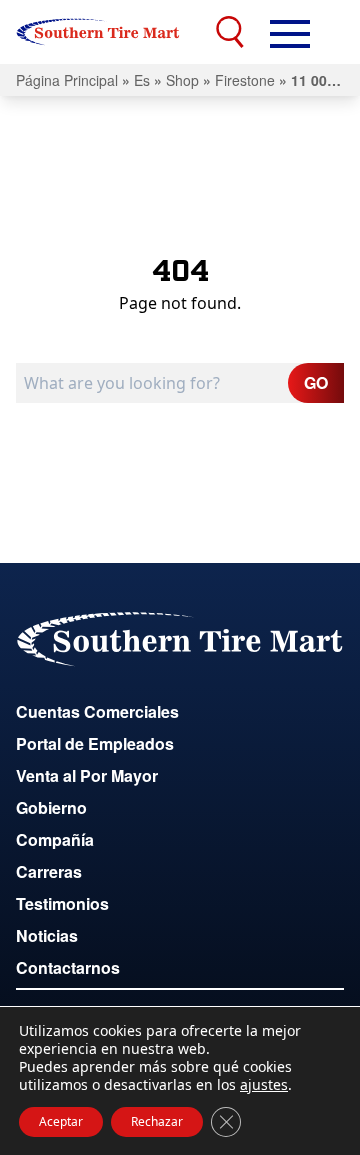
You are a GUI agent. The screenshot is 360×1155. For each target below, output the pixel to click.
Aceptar (61, 1121)
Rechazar (157, 1121)
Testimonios (62, 903)
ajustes (264, 1085)
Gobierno (51, 807)
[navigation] (290, 32)
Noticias (47, 935)
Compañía (55, 839)
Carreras (49, 871)
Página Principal (67, 80)
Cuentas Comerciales (97, 711)
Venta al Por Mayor (87, 775)
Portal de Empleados (95, 743)
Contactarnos (68, 967)
